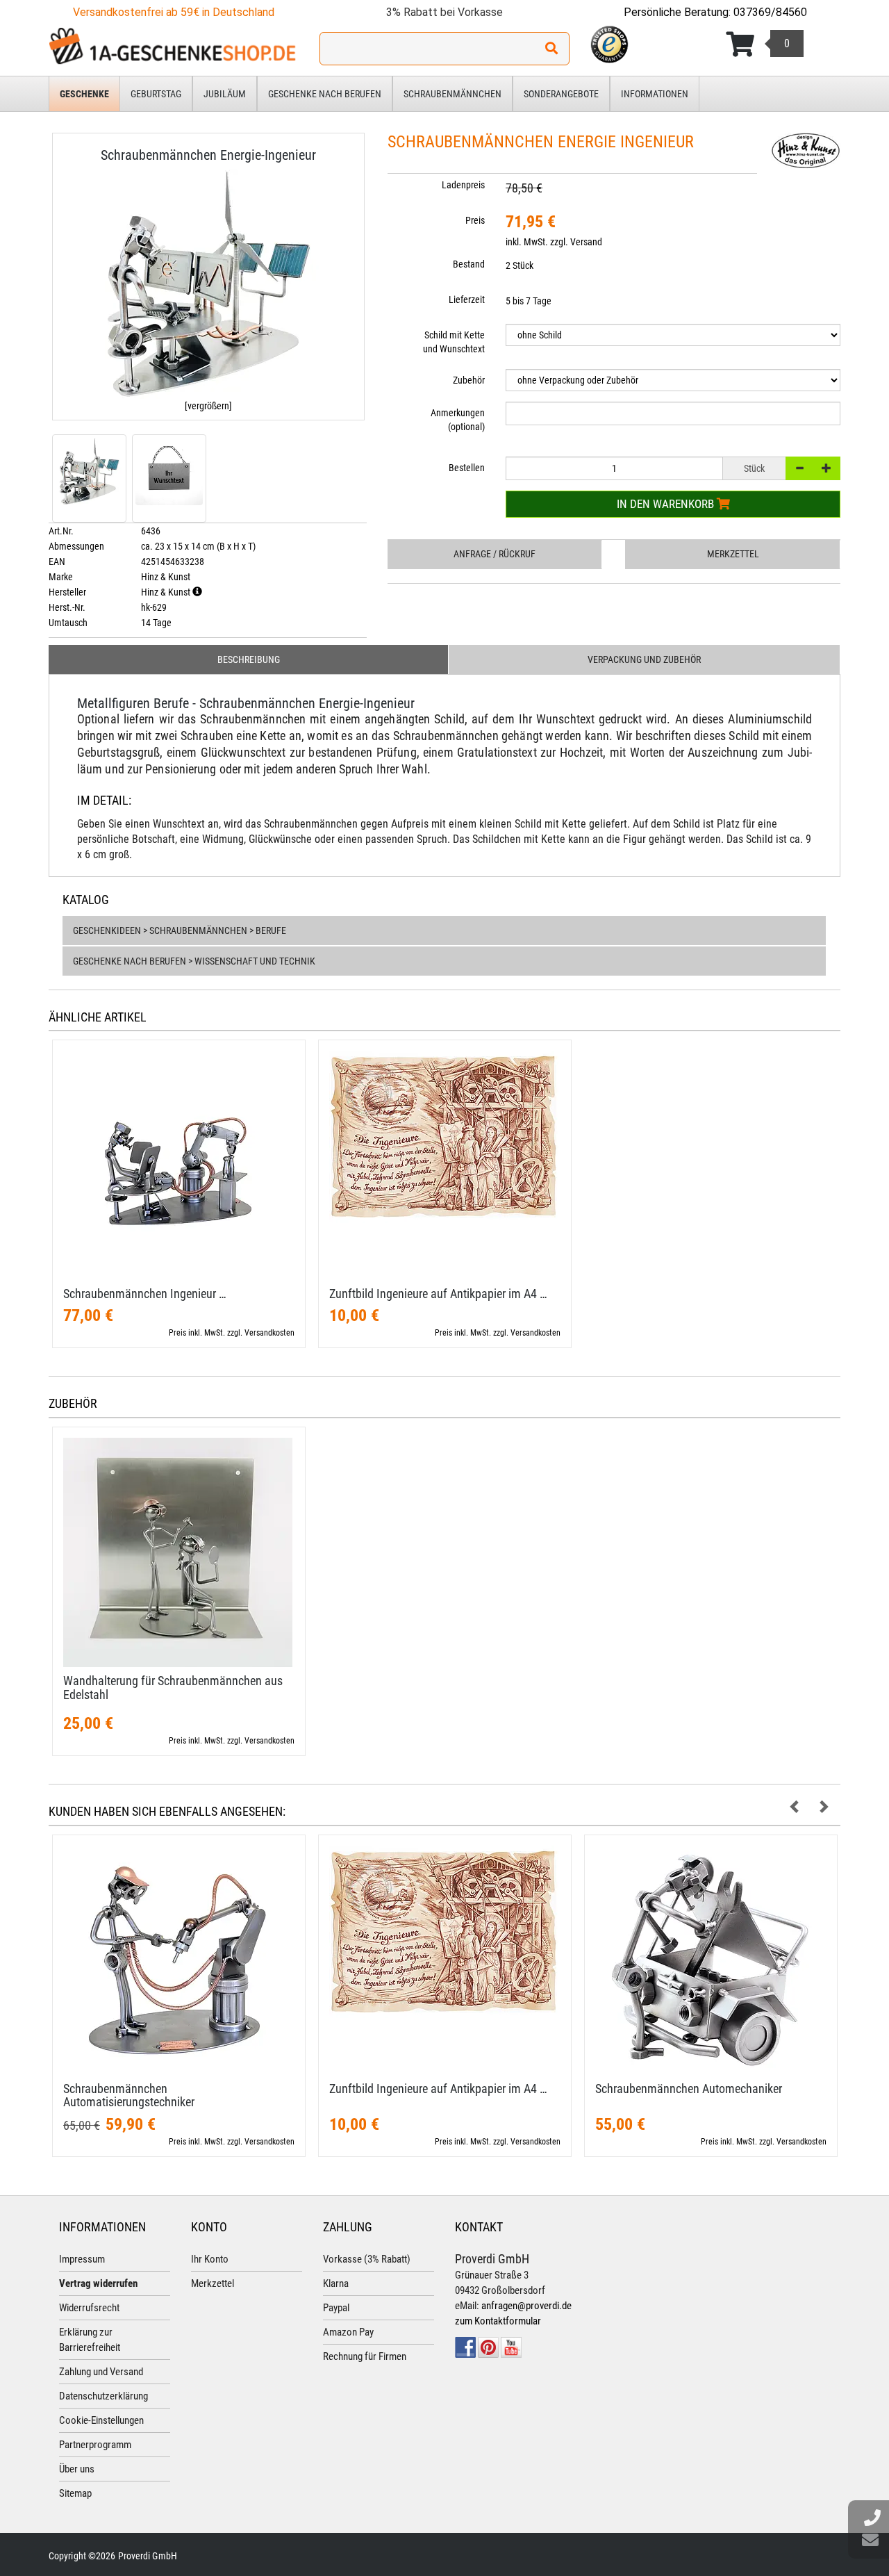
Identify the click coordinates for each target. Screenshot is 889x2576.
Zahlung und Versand (101, 2372)
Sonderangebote (561, 94)
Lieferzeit (467, 300)
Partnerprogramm (95, 2445)
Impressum (82, 2259)
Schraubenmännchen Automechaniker (689, 2089)
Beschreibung (249, 659)
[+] (826, 468)
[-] (799, 468)
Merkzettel (733, 554)
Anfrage (495, 554)
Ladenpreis (463, 185)
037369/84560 (770, 12)
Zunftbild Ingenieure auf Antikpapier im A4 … (438, 1294)
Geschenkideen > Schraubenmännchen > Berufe (180, 930)
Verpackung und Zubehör (644, 659)
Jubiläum (225, 94)
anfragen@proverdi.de (526, 2306)
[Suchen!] (551, 49)
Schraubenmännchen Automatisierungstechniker (129, 2095)
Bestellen (467, 468)
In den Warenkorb (667, 504)
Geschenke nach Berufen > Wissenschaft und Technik (194, 961)
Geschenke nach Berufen (325, 94)
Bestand (469, 264)
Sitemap (75, 2493)
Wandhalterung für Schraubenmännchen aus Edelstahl (173, 1688)
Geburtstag (156, 94)
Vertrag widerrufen (98, 2283)
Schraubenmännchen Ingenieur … (145, 1294)
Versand (586, 242)
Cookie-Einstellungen (101, 2420)
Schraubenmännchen (452, 94)
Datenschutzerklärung (103, 2396)
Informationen (655, 94)
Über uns (77, 2469)
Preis (475, 220)
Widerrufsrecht (89, 2308)
